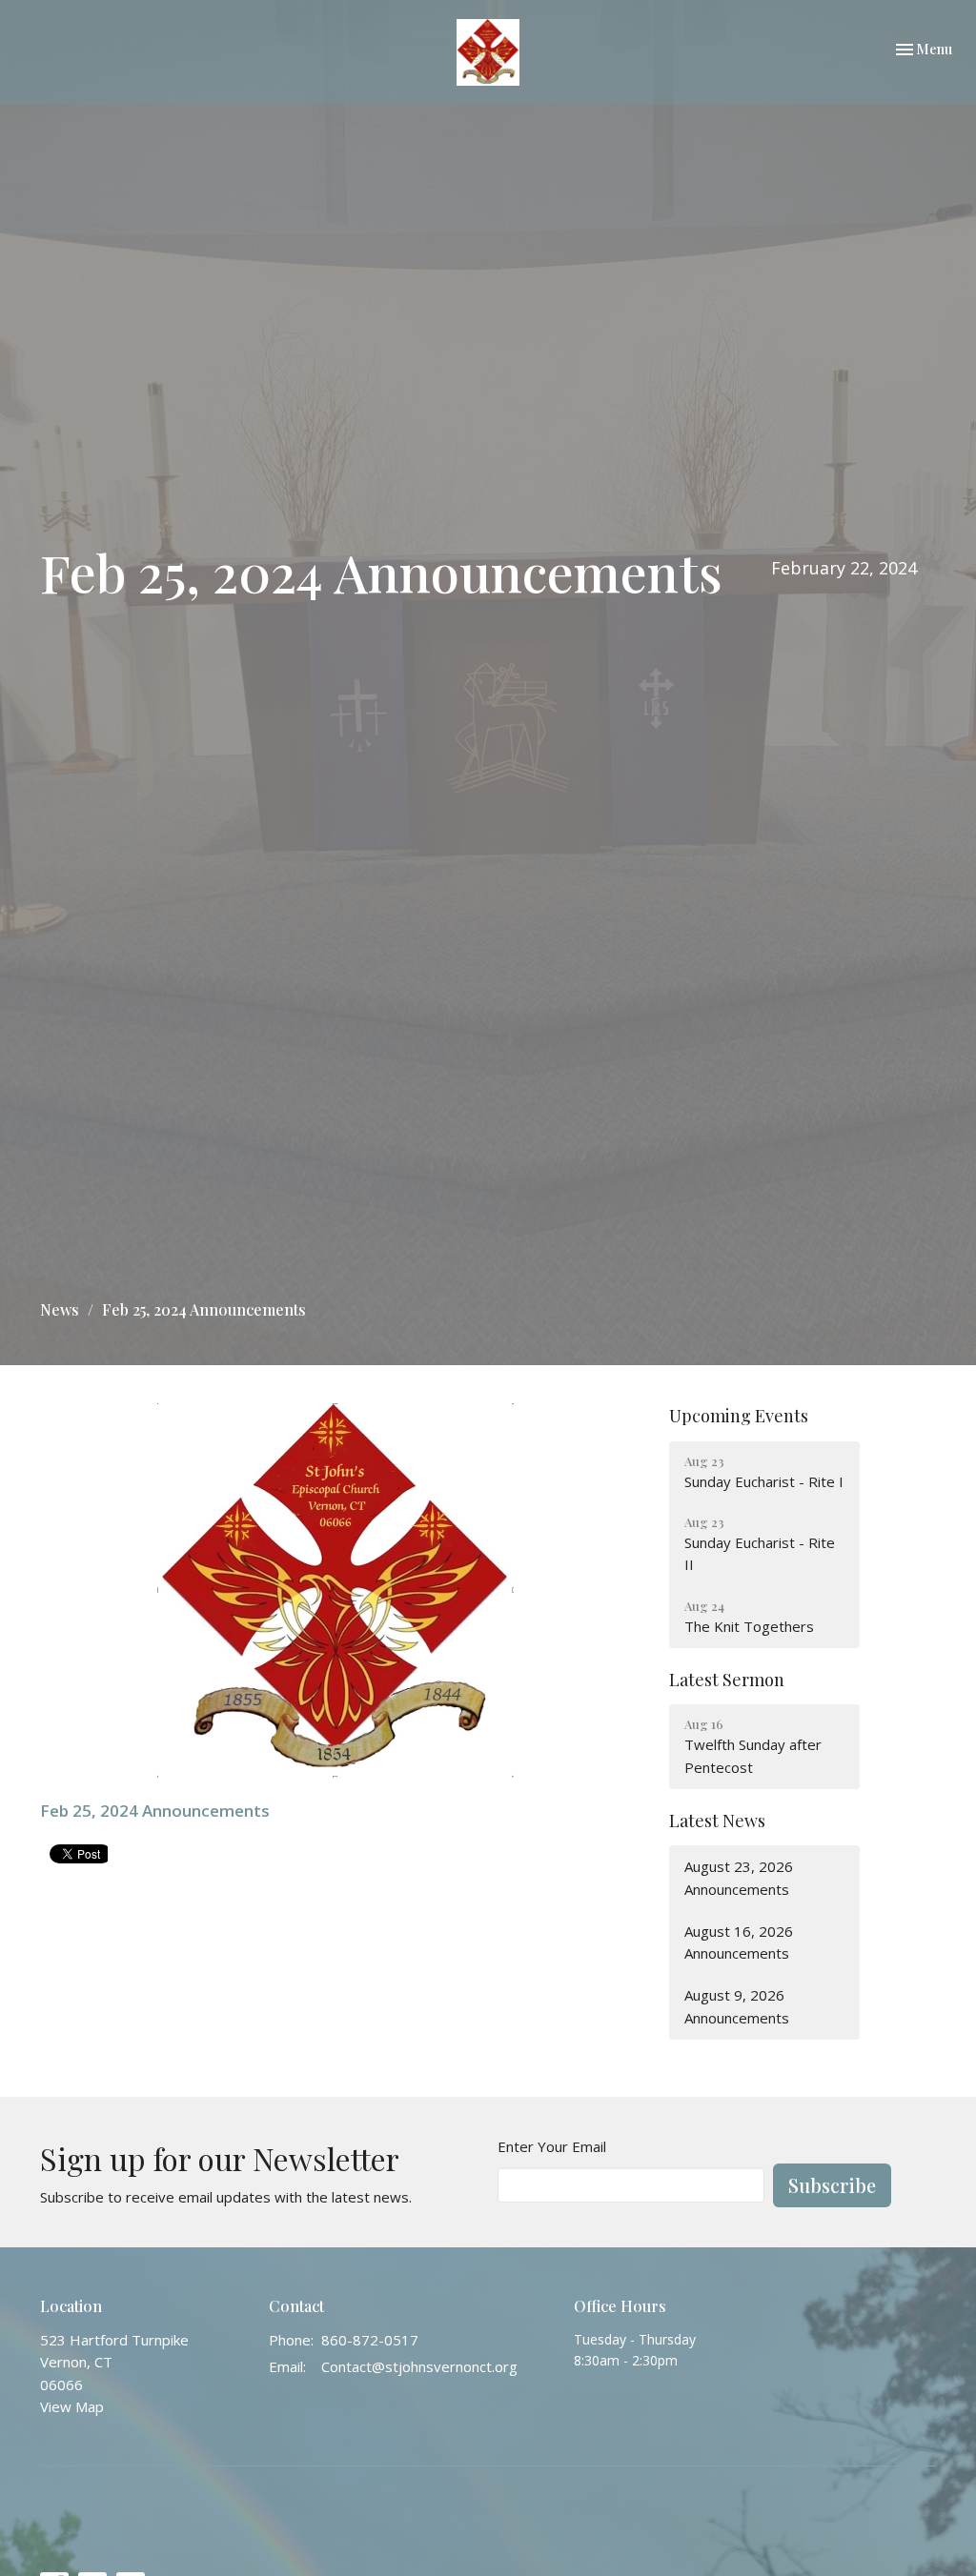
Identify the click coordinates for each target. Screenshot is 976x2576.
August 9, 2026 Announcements (737, 2006)
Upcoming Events (739, 1416)
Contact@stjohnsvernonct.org (419, 2366)
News (60, 1309)
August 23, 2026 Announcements (739, 1877)
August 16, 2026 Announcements (739, 1942)
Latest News (717, 1821)
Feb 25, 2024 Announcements (155, 1811)
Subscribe (832, 2185)
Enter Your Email (552, 2146)
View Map (72, 2406)
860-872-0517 (370, 2340)
